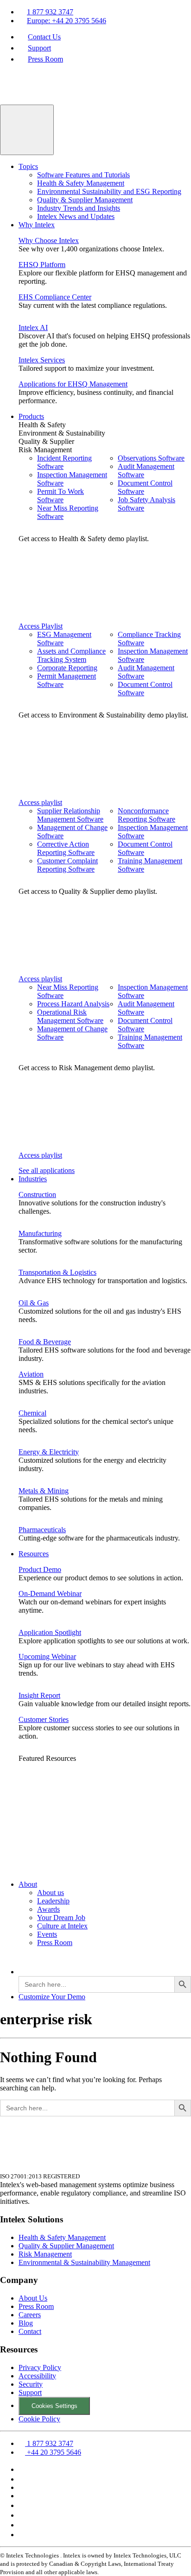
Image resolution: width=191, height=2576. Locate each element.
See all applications (47, 1170)
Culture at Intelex (62, 1926)
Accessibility (37, 2376)
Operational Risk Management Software (70, 1016)
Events (47, 1934)
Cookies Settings (54, 2406)
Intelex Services (42, 360)
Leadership (53, 1901)
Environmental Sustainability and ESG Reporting (109, 191)
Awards (48, 1909)
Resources (34, 1554)
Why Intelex (37, 225)
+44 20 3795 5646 (53, 2452)
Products (31, 416)
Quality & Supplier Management (85, 200)
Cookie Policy (39, 2419)
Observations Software (151, 458)
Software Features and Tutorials (83, 175)
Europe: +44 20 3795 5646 (67, 21)
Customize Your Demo (52, 1997)
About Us (33, 2298)
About (28, 1884)
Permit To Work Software (60, 496)
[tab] (105, 425)
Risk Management (45, 2254)
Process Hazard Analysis (73, 1004)
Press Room (45, 59)
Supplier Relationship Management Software (70, 815)
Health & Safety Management (81, 183)
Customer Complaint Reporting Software (67, 865)
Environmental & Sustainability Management (84, 2262)
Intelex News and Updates (76, 216)
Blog (26, 2323)
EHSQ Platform (42, 265)
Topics (28, 166)
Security (31, 2384)
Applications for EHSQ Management (73, 384)
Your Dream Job (61, 1918)
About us (51, 1893)
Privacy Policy (40, 2367)
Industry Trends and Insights (79, 208)
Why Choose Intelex (49, 240)
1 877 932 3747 (50, 12)
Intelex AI (33, 327)
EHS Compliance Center (55, 297)
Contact (30, 2331)
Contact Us (44, 37)
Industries (33, 1179)
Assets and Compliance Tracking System (71, 655)
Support (39, 48)
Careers (30, 2315)
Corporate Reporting (67, 668)
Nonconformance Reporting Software (146, 815)
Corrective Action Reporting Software (66, 848)
